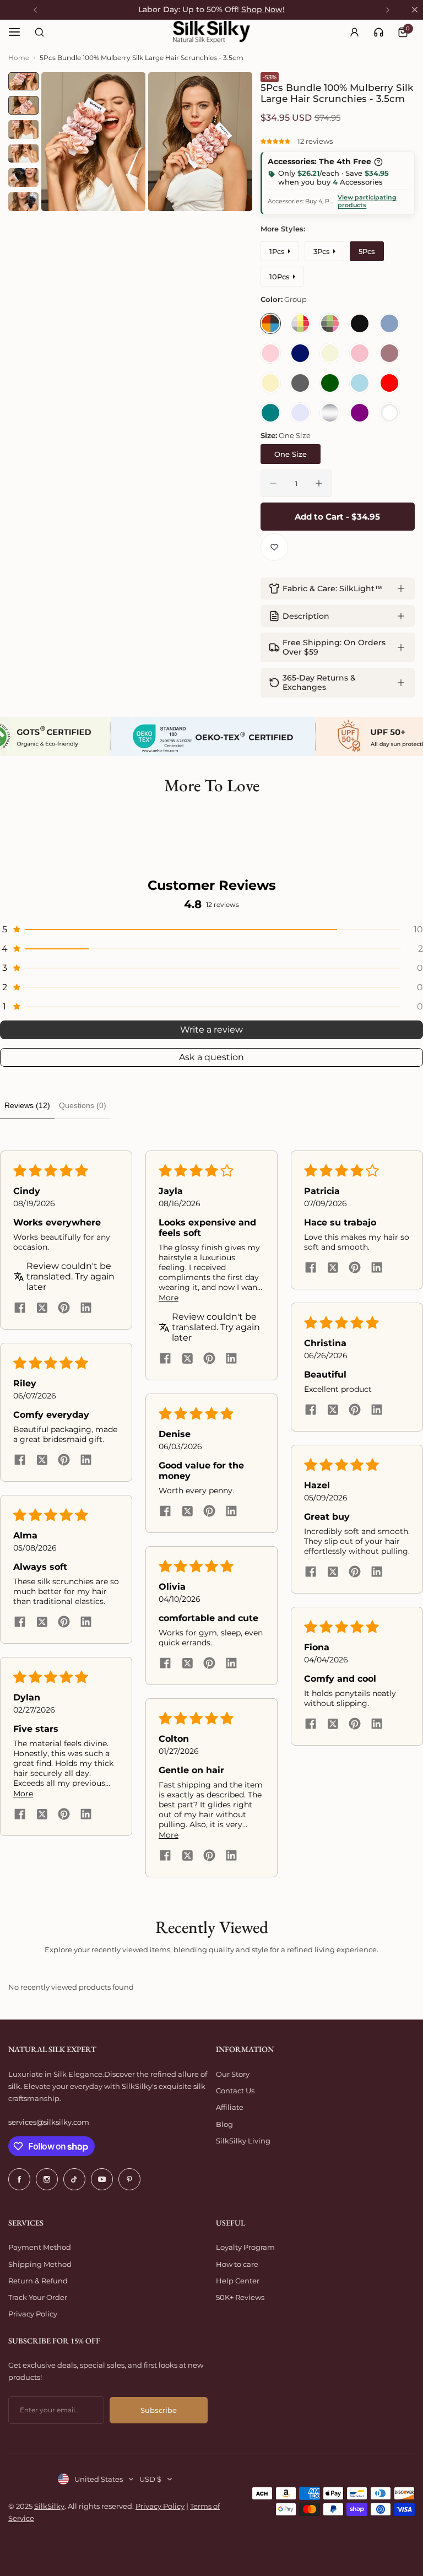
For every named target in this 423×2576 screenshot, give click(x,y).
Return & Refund (38, 2281)
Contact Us (235, 2091)
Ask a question (211, 1057)
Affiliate (230, 2107)
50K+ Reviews (240, 2297)
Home (19, 58)
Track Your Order (38, 2297)
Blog (224, 2124)
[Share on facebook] (20, 1309)
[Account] (354, 32)
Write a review (211, 1030)
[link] (379, 32)
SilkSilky (49, 2506)
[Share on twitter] (42, 1309)
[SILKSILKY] (211, 32)
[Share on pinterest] (64, 1309)
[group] (93, 142)
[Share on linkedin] (86, 1309)
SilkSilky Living (243, 2141)
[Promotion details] (378, 162)
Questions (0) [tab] (83, 1105)
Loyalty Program (245, 2247)
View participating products (367, 201)
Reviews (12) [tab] (27, 1105)
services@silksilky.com (49, 2122)
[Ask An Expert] (379, 32)
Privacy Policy (33, 2314)
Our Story (233, 2074)
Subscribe (159, 2410)
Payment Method (40, 2247)
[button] (276, 141)
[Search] (39, 32)
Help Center (238, 2281)
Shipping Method (40, 2264)
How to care (237, 2264)
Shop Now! (263, 9)
